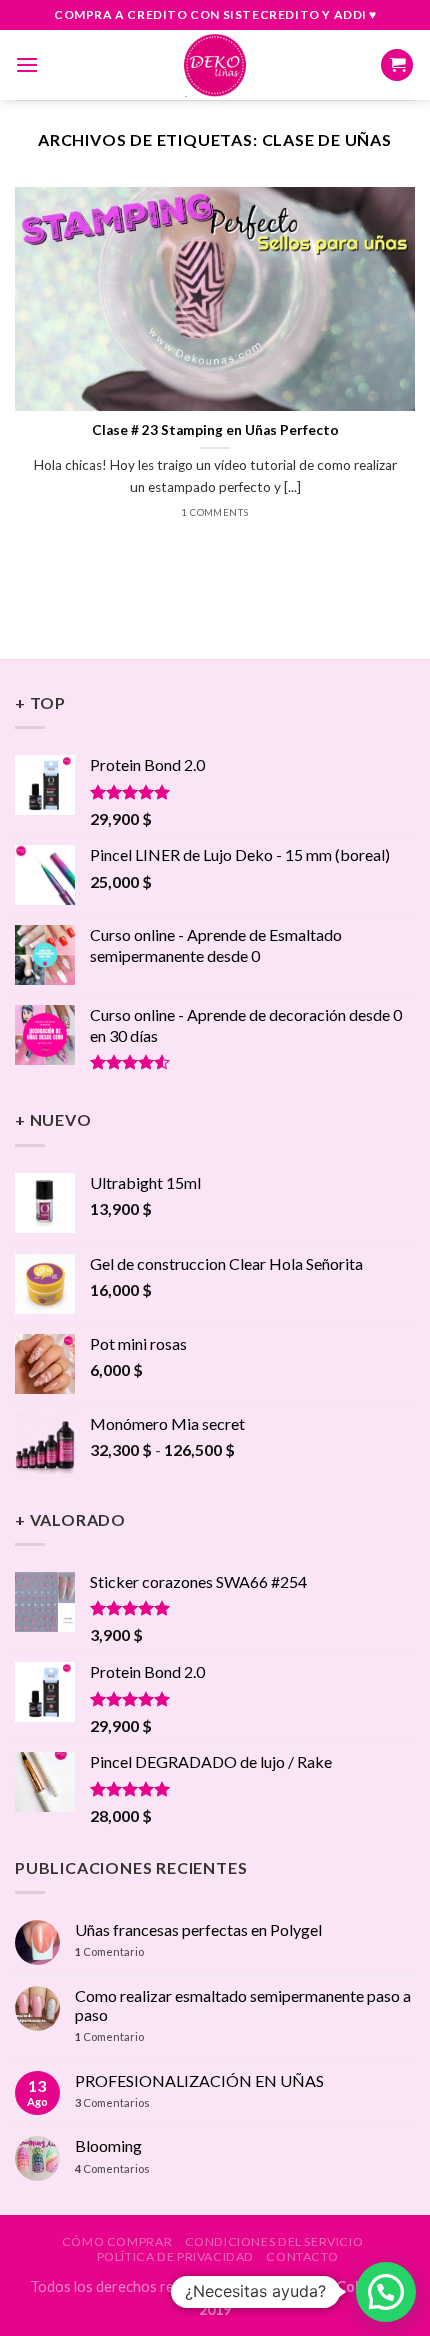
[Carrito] (397, 65)
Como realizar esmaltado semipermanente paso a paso (243, 2005)
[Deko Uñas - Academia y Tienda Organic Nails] (215, 65)
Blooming (108, 2145)
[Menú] (27, 64)
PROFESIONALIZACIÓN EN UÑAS (199, 2080)
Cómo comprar (117, 2241)
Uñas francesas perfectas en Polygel (198, 1929)
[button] (386, 2292)
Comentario (109, 1951)
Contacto (302, 2256)
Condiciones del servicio (274, 2241)
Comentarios (112, 2102)
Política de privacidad (175, 2256)
